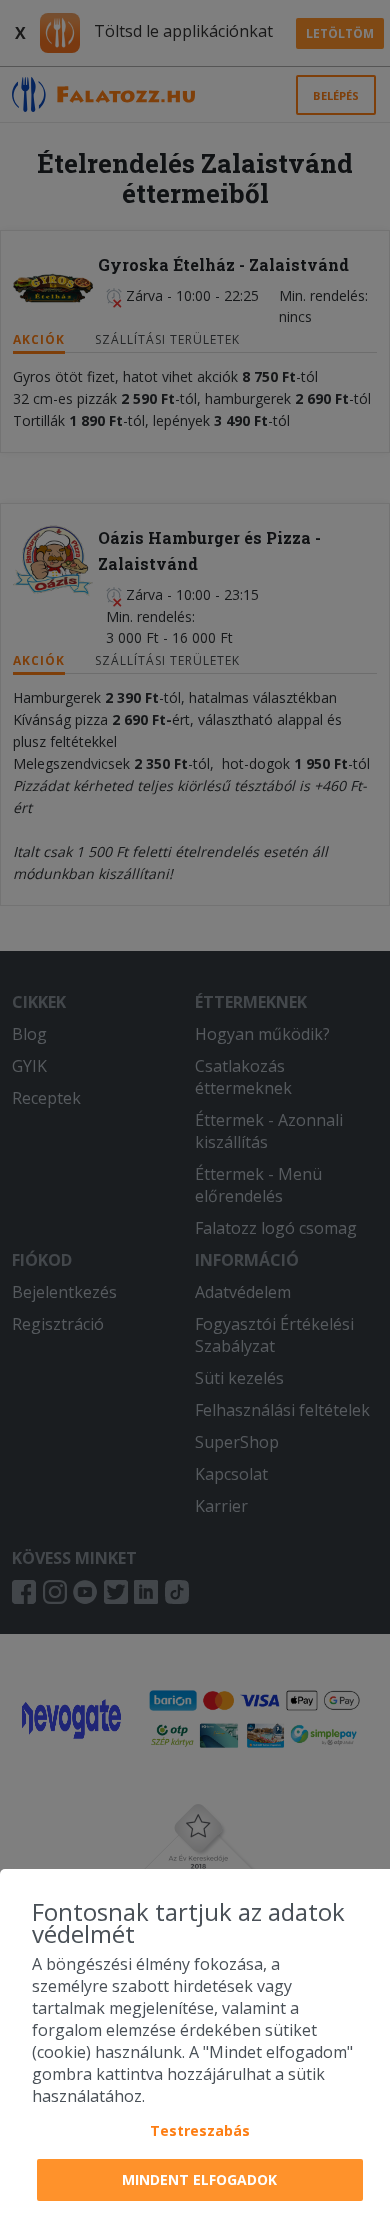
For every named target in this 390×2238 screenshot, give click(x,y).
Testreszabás (200, 2130)
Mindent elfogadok (199, 2179)
